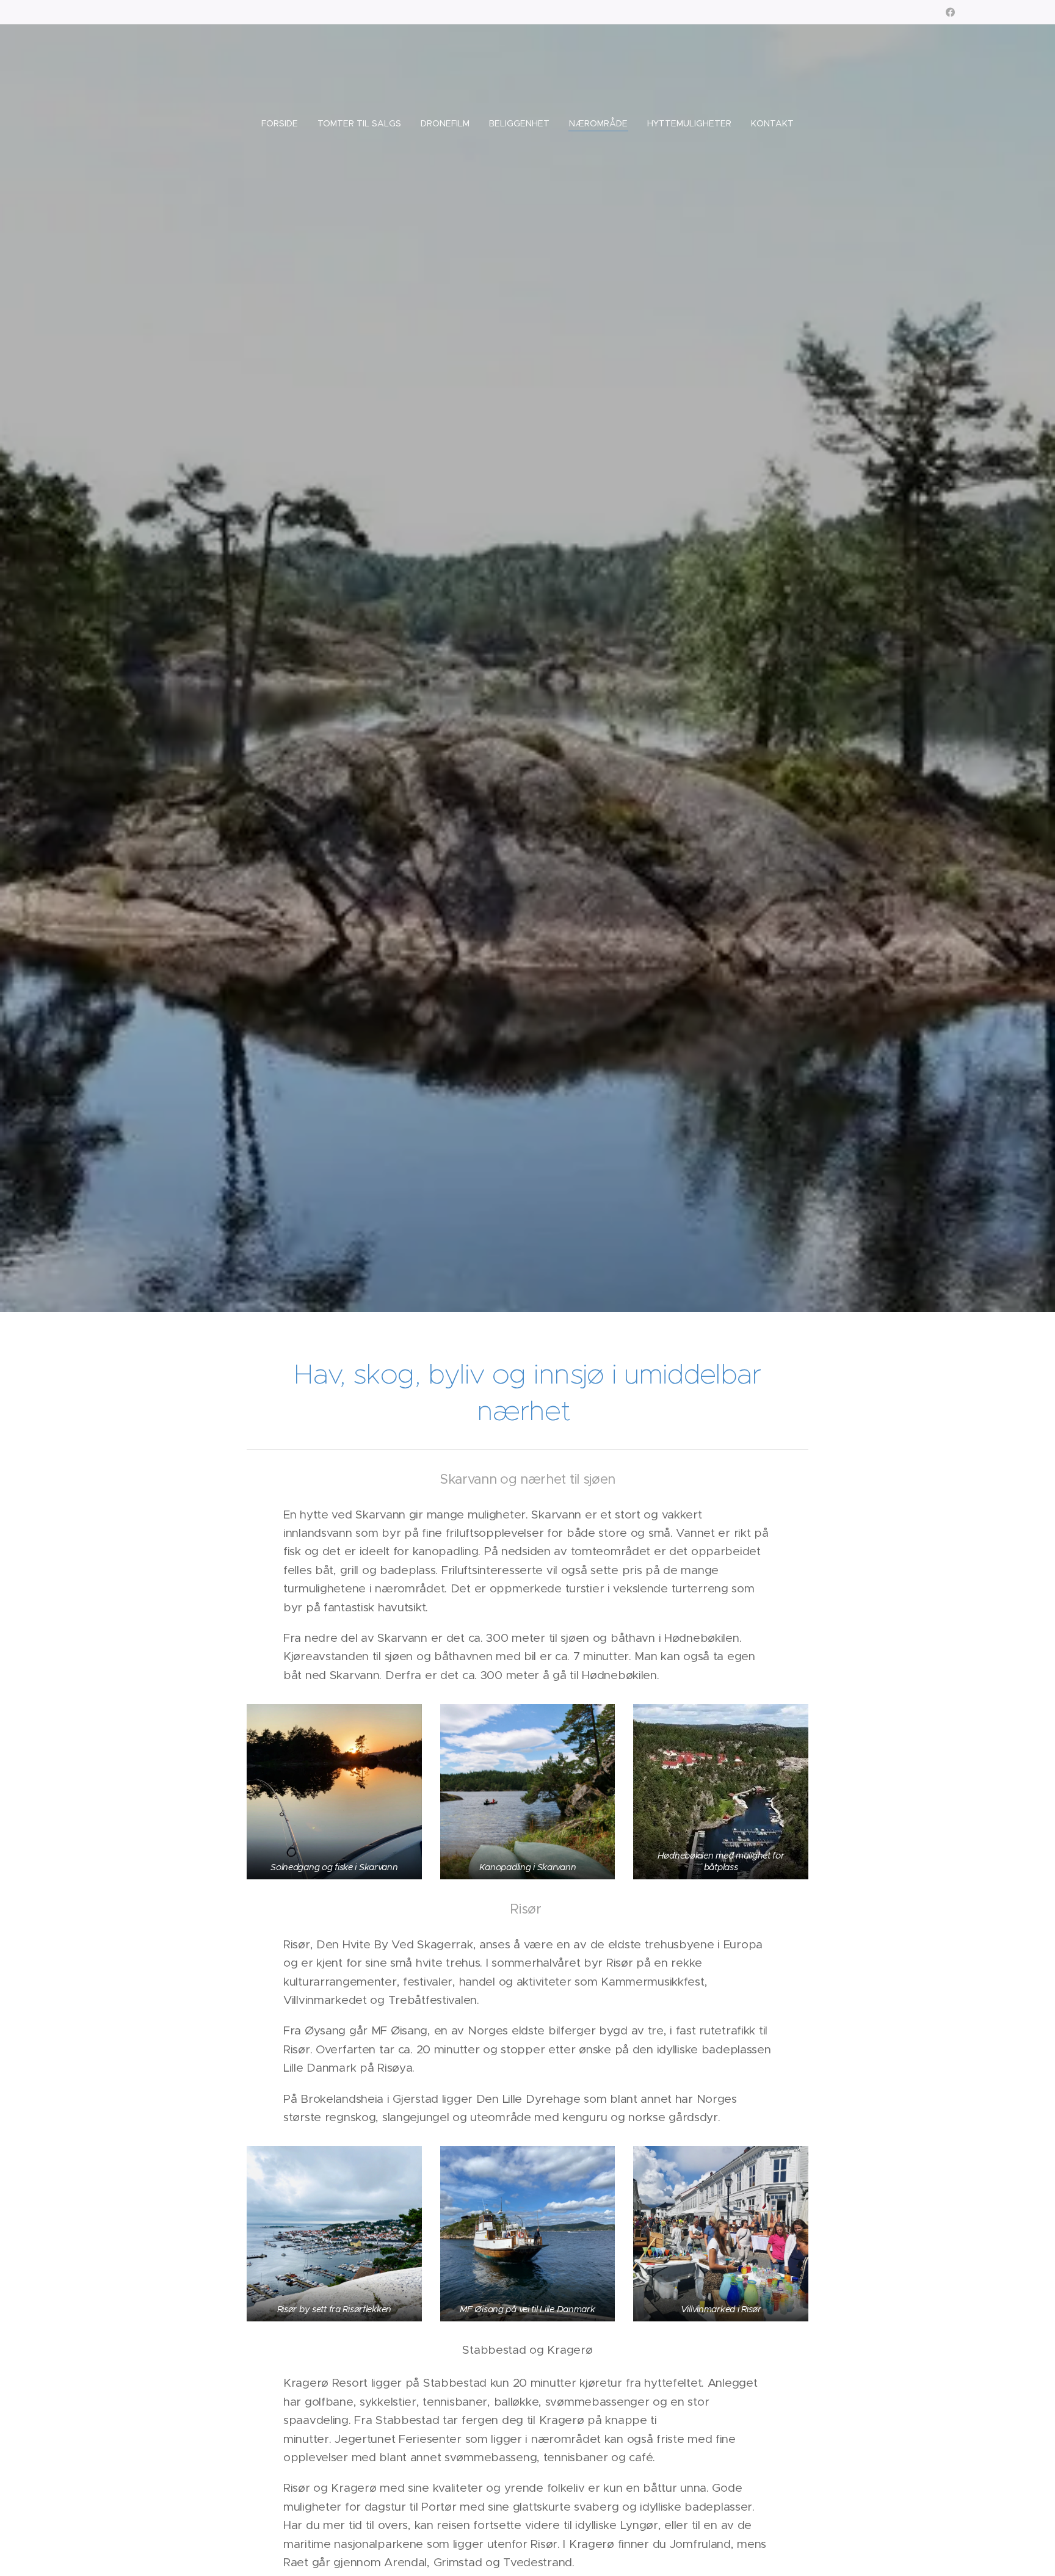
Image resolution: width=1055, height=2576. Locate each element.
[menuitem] (285, 123)
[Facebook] (950, 12)
